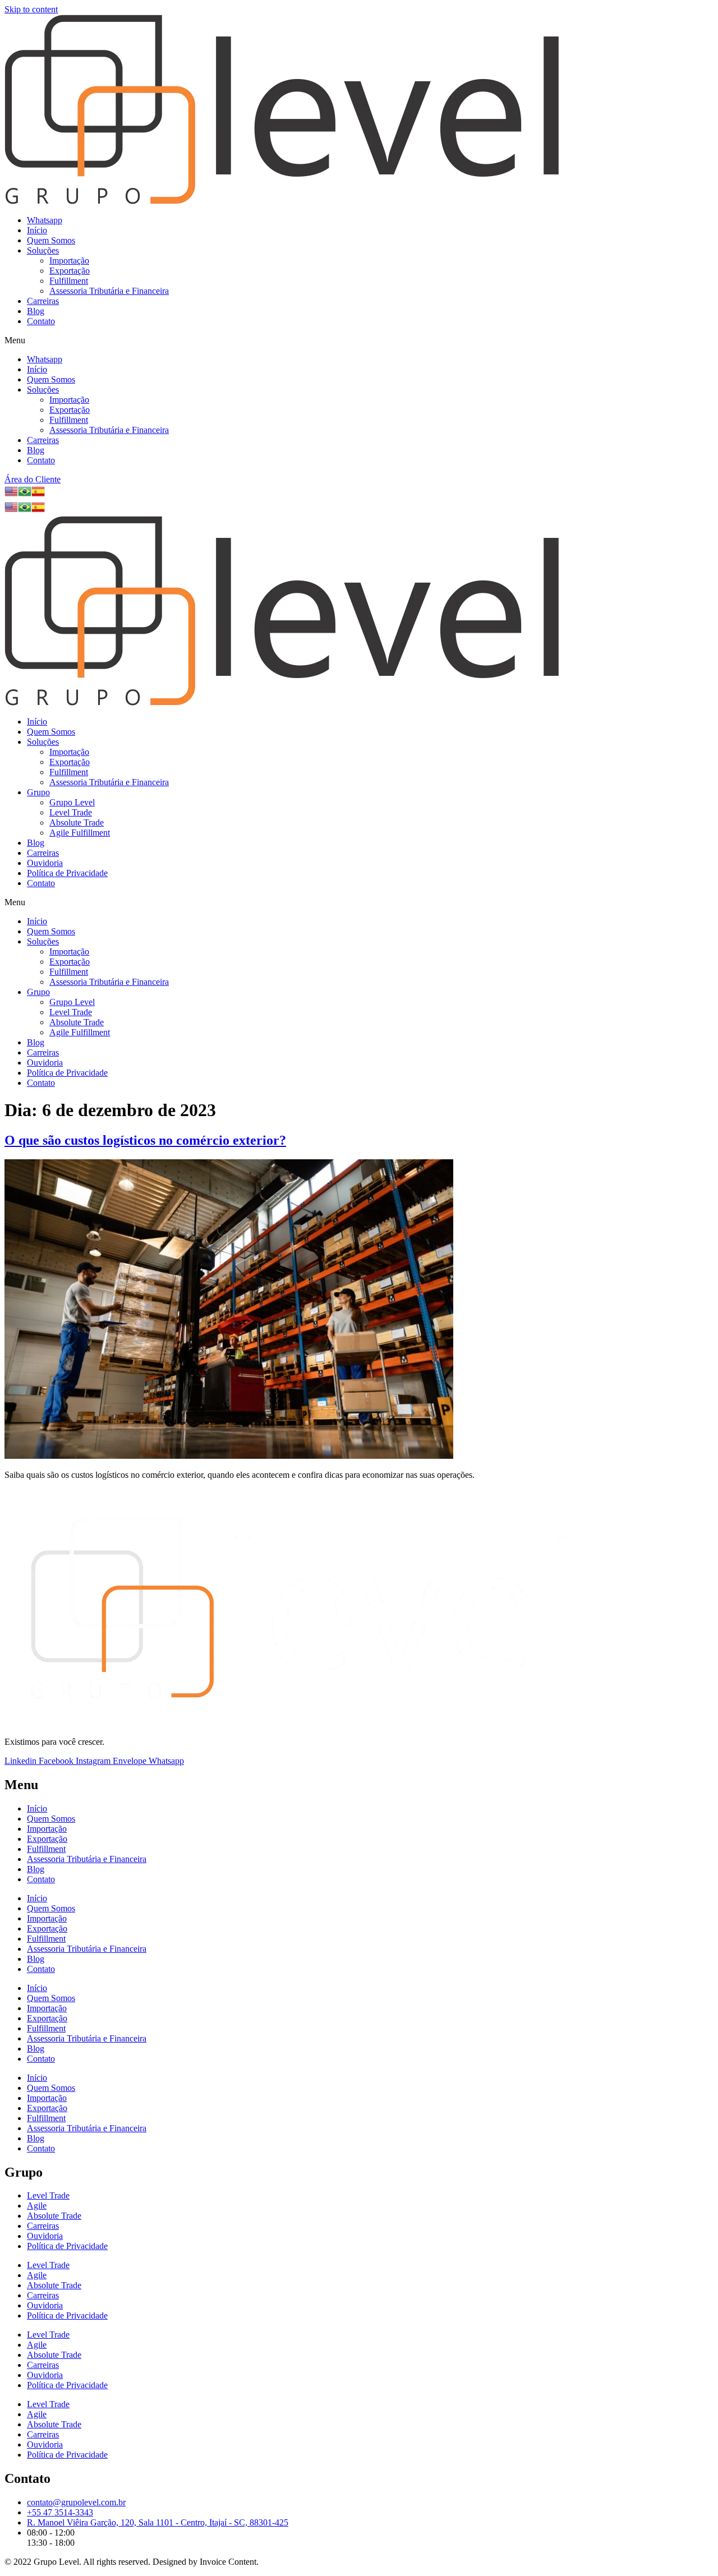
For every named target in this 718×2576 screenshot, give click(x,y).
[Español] (38, 495)
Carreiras (43, 301)
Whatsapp (45, 220)
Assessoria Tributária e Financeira (109, 291)
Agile (37, 2206)
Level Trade (71, 812)
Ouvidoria (45, 863)
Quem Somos (51, 240)
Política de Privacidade (67, 873)
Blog (36, 311)
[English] (11, 495)
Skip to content (31, 9)
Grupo (38, 792)
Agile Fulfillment (80, 833)
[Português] (25, 495)
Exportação (70, 271)
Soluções (43, 250)
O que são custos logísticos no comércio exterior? (145, 1140)
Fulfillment (69, 281)
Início (37, 230)
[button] (359, 340)
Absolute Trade (77, 822)
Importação (69, 261)
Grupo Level (72, 802)
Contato (41, 321)
